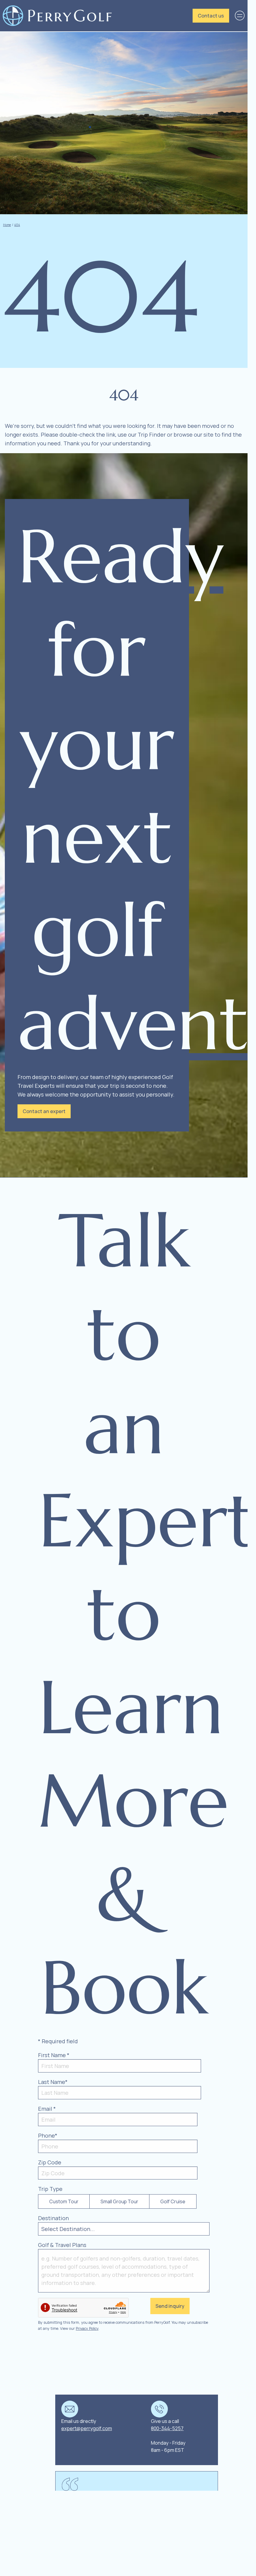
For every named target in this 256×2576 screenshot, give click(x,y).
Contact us (211, 16)
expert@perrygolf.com (87, 2428)
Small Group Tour (119, 2201)
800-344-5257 (167, 2428)
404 (17, 225)
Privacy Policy (87, 2328)
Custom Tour (64, 2201)
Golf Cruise (173, 2201)
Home (7, 225)
